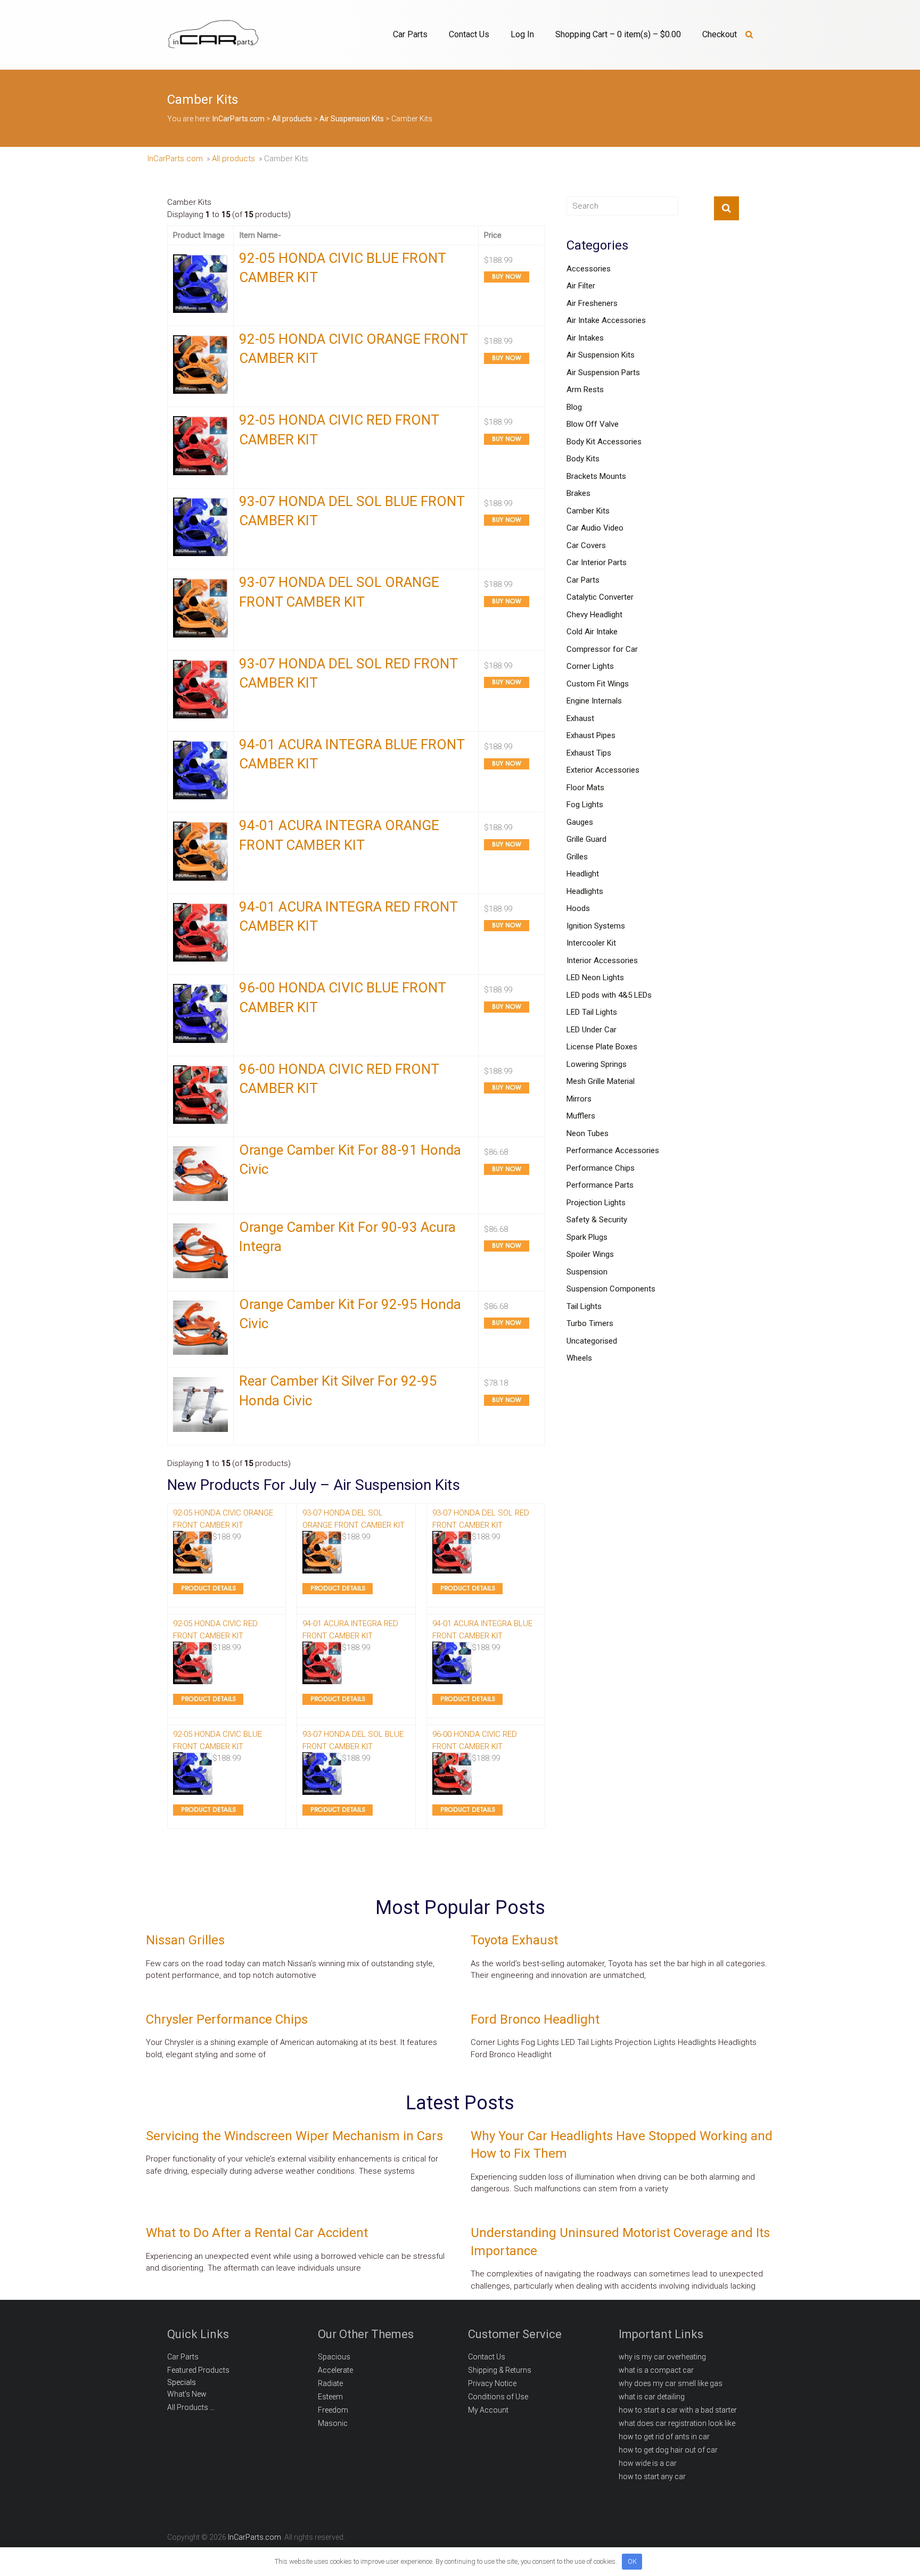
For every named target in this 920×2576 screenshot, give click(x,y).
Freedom (333, 2410)
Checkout (720, 34)
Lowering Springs (597, 1064)
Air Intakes (585, 338)
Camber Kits (588, 511)
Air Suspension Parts (603, 372)
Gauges (580, 822)
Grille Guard (586, 839)
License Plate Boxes (602, 1047)
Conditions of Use (498, 2397)
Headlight (583, 874)
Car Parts (410, 34)
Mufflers (581, 1116)
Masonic (333, 2423)
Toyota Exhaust (514, 1940)
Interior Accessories (602, 960)
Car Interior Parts (597, 562)
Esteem (330, 2397)
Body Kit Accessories (604, 442)
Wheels (579, 1358)
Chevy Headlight (594, 615)
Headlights (585, 891)
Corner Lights (590, 666)
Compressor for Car (602, 649)
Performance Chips (601, 1168)
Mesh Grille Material (601, 1081)
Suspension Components (611, 1289)
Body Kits (583, 459)
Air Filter (581, 286)
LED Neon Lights (595, 978)
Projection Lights (596, 1203)
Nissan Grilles (185, 1940)
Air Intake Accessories (606, 320)
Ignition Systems (596, 926)
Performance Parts (600, 1185)
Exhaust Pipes (591, 735)
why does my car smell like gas (671, 2383)
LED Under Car (592, 1030)
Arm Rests (585, 390)
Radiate (330, 2383)
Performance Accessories (613, 1150)
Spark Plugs (587, 1237)
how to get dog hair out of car (668, 2450)
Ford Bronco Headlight (535, 2019)
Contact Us (469, 34)
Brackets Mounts (596, 476)
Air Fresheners (592, 303)
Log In (522, 34)
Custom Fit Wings (598, 684)
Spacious (334, 2357)
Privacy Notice (492, 2383)
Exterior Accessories (603, 770)
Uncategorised (592, 1341)
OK (632, 2561)
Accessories (589, 269)
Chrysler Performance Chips (227, 2019)
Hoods (578, 908)
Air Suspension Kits (601, 355)
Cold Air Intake (592, 632)
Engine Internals (594, 701)
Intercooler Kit (591, 943)
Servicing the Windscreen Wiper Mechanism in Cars (294, 2136)
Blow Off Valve (593, 424)
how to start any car (652, 2476)
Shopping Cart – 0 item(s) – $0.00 (618, 34)
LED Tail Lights (592, 1012)
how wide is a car (648, 2463)
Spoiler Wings (590, 1254)
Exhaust (580, 718)
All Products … (191, 2407)
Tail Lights (584, 1306)
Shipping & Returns (500, 2370)
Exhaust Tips (589, 753)
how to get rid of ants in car (664, 2437)
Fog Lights (585, 805)
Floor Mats (585, 788)
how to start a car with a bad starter (678, 2410)
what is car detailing (652, 2397)
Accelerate (335, 2370)
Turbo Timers (590, 1323)
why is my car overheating (662, 2357)
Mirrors (579, 1099)
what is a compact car (656, 2370)
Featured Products (198, 2370)
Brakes (578, 493)
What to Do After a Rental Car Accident (257, 2233)
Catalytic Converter (600, 597)
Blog (574, 407)
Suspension (587, 1272)
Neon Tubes (588, 1133)
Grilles (577, 857)
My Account (488, 2410)
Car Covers (586, 545)
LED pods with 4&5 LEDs (609, 995)
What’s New (187, 2394)
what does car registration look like (677, 2423)
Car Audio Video (595, 528)
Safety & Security (597, 1220)
